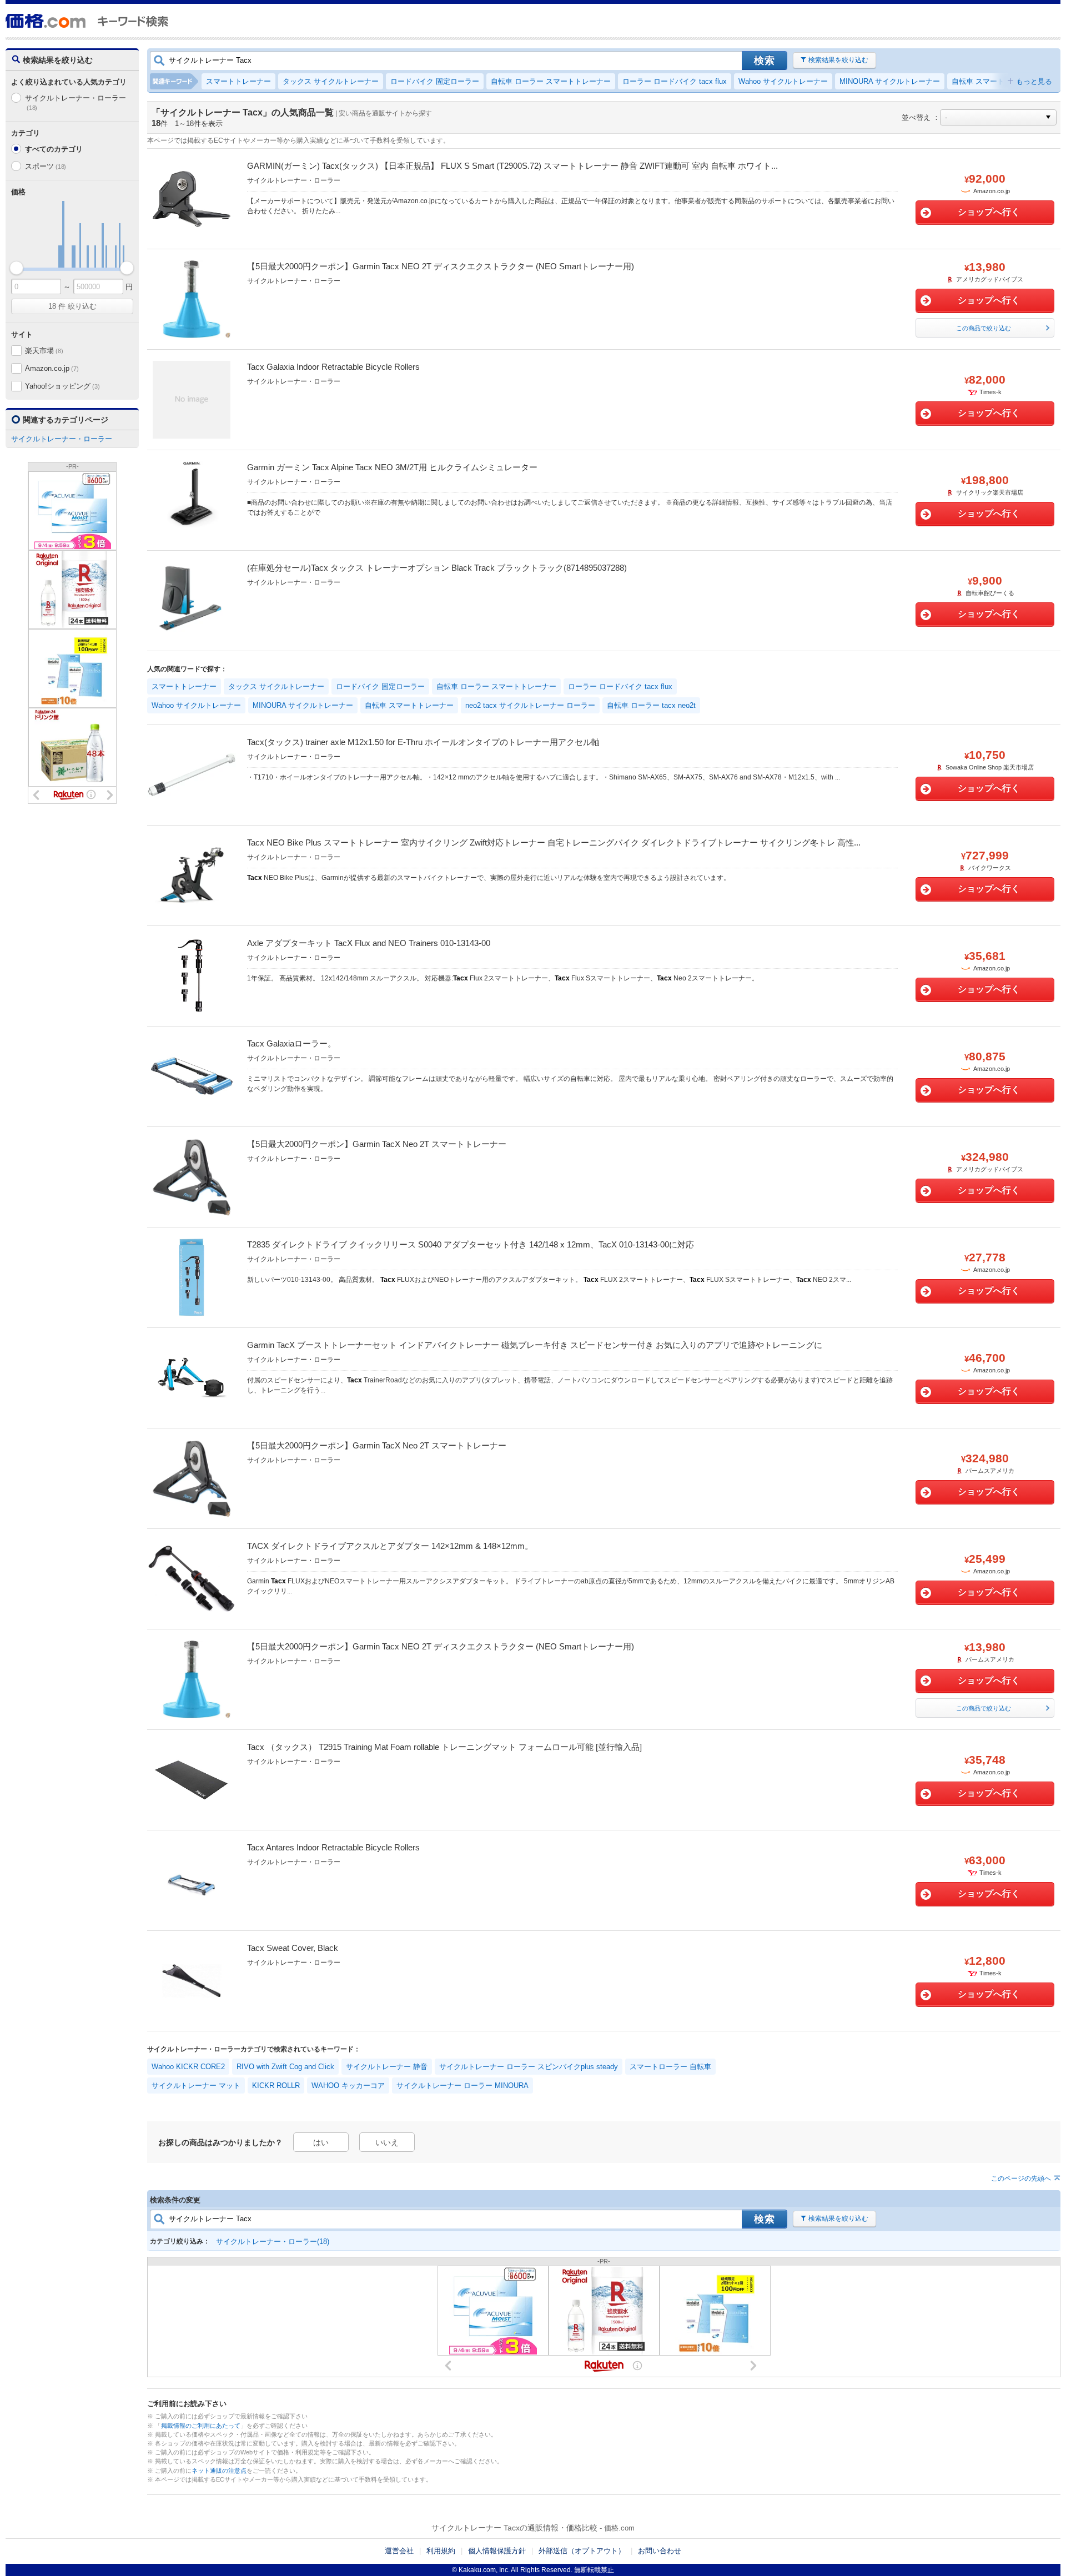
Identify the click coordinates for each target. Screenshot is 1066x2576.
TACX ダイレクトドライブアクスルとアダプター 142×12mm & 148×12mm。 (390, 1546)
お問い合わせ (660, 2551)
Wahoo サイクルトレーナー (783, 81)
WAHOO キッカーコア (348, 2086)
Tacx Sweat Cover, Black (293, 1948)
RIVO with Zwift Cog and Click (285, 2067)
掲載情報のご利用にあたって (201, 2426)
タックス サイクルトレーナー (331, 81)
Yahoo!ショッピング (62, 386)
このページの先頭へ (1021, 2178)
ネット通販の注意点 (219, 2471)
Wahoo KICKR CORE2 (188, 2067)
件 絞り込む (72, 306)
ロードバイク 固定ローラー (435, 81)
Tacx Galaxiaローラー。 (291, 1043)
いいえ (387, 2142)
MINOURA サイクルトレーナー (890, 81)
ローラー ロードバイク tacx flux (675, 81)
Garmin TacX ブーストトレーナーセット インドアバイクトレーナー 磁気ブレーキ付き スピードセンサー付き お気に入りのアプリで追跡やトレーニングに (535, 1345)
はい (321, 2142)
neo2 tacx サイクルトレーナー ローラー (530, 705)
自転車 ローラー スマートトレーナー (551, 81)
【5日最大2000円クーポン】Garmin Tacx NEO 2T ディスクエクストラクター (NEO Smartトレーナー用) (441, 266)
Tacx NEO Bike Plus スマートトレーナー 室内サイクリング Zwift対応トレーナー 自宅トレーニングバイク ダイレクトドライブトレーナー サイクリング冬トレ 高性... (554, 842)
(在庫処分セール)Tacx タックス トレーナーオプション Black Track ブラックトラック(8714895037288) (437, 568)
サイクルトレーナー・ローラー (76, 102)
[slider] (16, 268)
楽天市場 (44, 351)
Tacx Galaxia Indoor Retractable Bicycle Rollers (333, 367)
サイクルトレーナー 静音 (387, 2067)
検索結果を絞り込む (838, 60)
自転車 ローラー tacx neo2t (651, 705)
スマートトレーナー (238, 81)
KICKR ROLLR (276, 2086)
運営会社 (399, 2551)
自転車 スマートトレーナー (996, 81)
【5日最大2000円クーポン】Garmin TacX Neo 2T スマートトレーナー (377, 1144)
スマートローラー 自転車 (670, 2067)
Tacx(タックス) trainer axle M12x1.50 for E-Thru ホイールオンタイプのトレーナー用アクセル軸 (423, 742)
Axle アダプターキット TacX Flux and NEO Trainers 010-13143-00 (369, 943)
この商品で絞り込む (984, 328)
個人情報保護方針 (497, 2551)
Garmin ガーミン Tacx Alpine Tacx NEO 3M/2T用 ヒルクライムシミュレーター (392, 467)
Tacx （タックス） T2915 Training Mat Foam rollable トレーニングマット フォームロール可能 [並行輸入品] (444, 1747)
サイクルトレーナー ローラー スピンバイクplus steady (529, 2067)
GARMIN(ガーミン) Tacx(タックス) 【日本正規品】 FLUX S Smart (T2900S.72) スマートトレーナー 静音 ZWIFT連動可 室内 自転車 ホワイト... (512, 166)
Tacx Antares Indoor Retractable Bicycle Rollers (333, 1847)
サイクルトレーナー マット (196, 2086)
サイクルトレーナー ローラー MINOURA (462, 2086)
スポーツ (46, 166)
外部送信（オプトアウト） (582, 2551)
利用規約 (441, 2551)
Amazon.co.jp (52, 368)
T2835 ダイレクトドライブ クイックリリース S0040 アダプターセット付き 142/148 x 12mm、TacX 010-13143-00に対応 (471, 1244)
